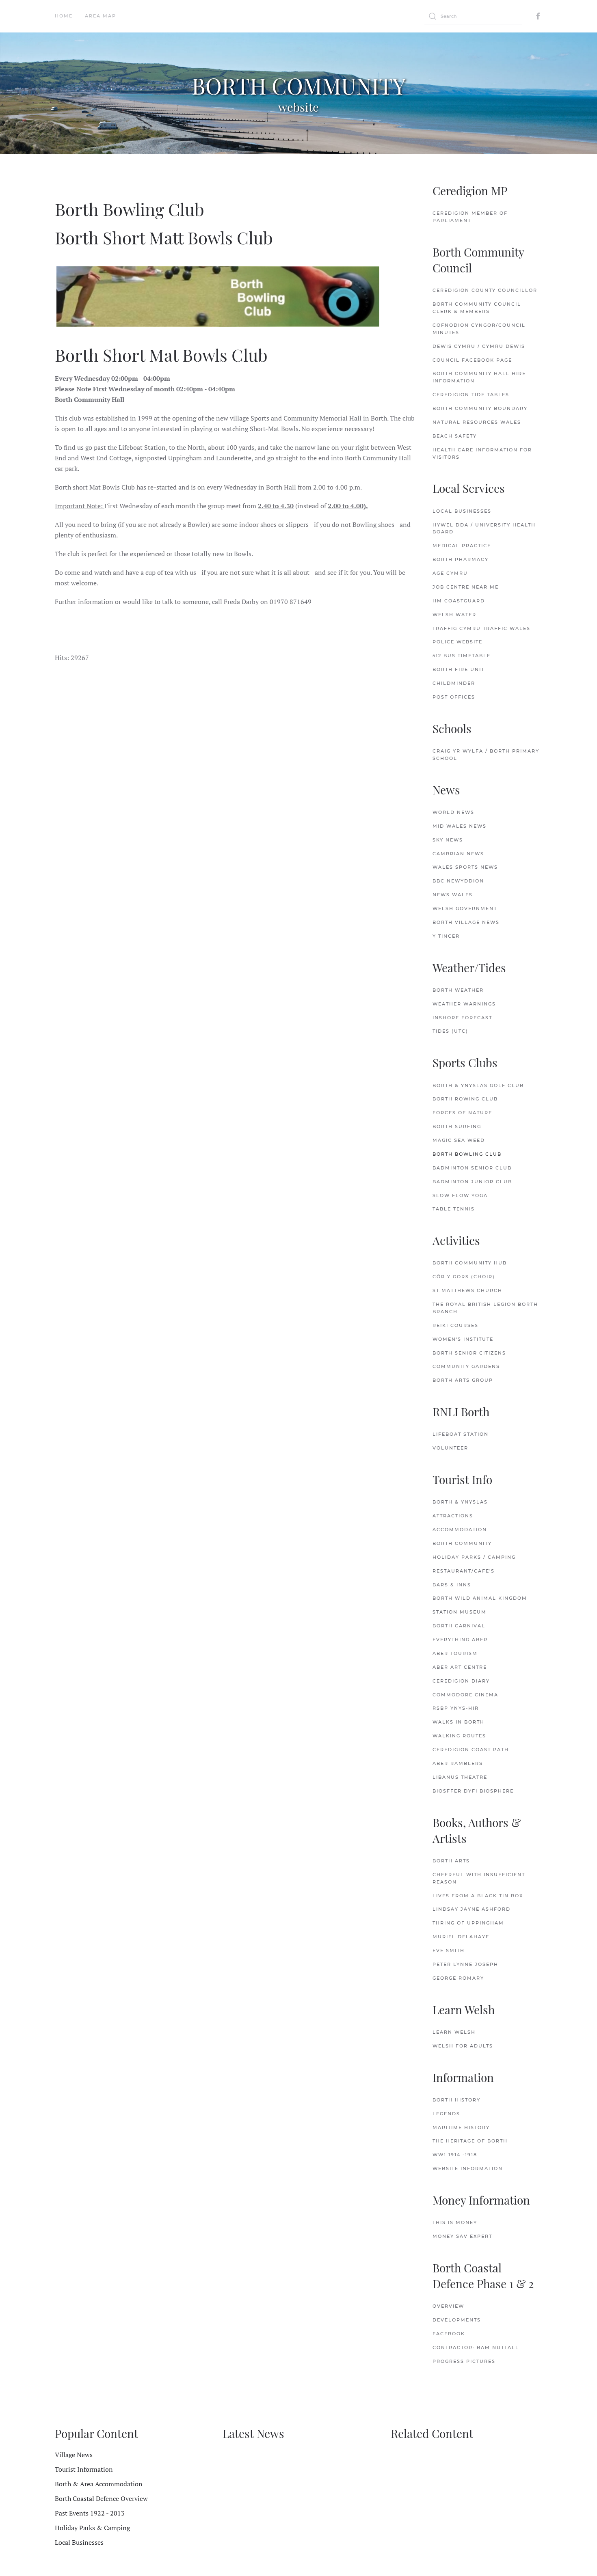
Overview (448, 2306)
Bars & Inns (452, 1585)
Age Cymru (450, 573)
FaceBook (449, 2334)
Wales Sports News (465, 867)
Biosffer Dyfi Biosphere (473, 1791)
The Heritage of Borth (470, 2141)
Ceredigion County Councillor (485, 290)
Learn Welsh (454, 2032)
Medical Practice (462, 546)
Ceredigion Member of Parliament (470, 217)
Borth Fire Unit (459, 669)
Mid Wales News (460, 826)
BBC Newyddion (458, 881)
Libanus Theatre (460, 1777)
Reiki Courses (455, 1325)
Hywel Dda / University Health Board (484, 529)
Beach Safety (455, 436)
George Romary (458, 1978)
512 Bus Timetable (462, 656)
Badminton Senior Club (472, 1168)
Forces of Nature (462, 1113)
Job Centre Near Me (466, 587)
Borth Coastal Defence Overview (101, 2498)
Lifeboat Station (461, 1434)
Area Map (101, 16)
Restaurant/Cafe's (464, 1571)
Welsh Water (454, 615)
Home (64, 16)
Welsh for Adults (463, 2046)
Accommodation (460, 1530)
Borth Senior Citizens (469, 1353)
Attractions (453, 1516)
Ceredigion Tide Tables (471, 395)
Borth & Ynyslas (460, 1502)
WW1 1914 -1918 (455, 2155)
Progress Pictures (464, 2361)
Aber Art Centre (460, 1667)
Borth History (456, 2100)
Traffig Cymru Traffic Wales (481, 628)
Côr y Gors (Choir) (464, 1277)
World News (453, 812)
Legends (446, 2114)
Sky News (448, 840)
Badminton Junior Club (472, 1182)
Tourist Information (84, 2469)
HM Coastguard (459, 601)
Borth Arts (451, 1861)
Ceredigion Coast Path (471, 1750)
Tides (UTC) (450, 1031)
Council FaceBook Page (472, 360)
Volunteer (450, 1448)
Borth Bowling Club (467, 1154)
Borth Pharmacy (461, 559)
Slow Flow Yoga (460, 1195)
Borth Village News (466, 922)
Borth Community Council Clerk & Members (477, 308)
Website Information (468, 2168)
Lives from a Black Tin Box (478, 1896)
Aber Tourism (455, 1653)
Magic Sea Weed (459, 1140)
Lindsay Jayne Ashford (472, 1909)
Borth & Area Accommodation (99, 2484)
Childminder (454, 683)
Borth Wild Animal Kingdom (480, 1598)
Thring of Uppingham (468, 1923)
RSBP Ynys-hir (456, 1708)
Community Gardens (466, 1366)
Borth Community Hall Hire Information (479, 377)
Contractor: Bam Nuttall (476, 2347)
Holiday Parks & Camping (92, 2528)
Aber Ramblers (458, 1763)
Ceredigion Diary (461, 1681)
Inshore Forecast (462, 1018)
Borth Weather (458, 990)
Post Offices (454, 697)
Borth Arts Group (463, 1380)
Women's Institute (463, 1339)
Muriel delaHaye (461, 1937)
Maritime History (461, 2127)
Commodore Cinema (465, 1695)
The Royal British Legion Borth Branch (485, 1308)
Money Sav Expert (462, 2236)
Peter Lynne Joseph (465, 1964)
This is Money (455, 2222)
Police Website (457, 642)
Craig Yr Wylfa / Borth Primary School (486, 755)
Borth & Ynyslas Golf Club (478, 1085)
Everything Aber (460, 1640)
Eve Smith (449, 1950)
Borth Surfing (457, 1126)
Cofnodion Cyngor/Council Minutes (479, 329)
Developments (457, 2320)
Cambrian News (458, 854)
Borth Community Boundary (480, 408)
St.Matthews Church (467, 1290)
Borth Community (462, 1543)
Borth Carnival (459, 1626)
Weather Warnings (464, 1004)
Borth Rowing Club (465, 1099)
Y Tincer (446, 936)
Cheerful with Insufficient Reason (479, 1878)
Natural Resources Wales (477, 422)
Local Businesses (462, 511)
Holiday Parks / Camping (474, 1557)
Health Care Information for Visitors (482, 453)
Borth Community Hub (470, 1263)
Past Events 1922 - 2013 (90, 2513)
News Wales (453, 895)
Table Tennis (454, 1209)
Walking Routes (459, 1736)
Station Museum (460, 1612)
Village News (74, 2455)
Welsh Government (465, 908)
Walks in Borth (459, 1722)
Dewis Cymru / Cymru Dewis (479, 346)
